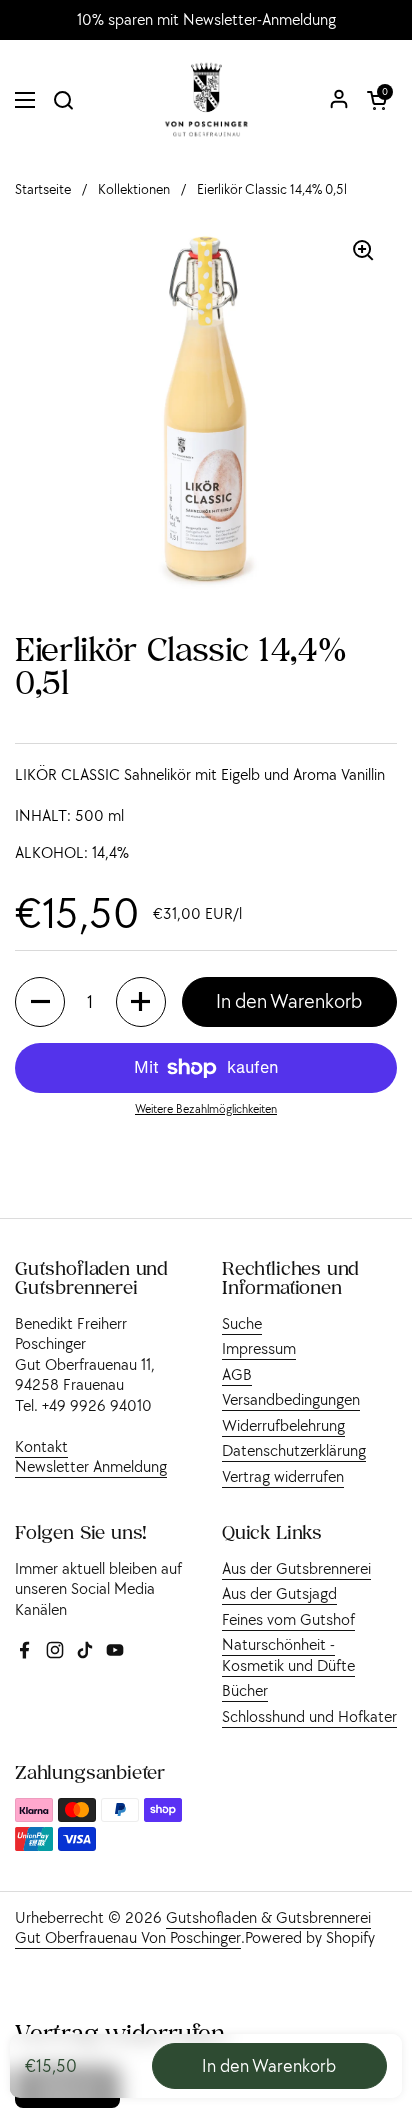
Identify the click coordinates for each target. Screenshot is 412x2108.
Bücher (245, 1690)
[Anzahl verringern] (40, 1002)
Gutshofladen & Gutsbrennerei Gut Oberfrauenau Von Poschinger (193, 1927)
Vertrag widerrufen (283, 1476)
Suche (242, 1323)
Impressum (259, 1348)
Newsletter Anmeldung (91, 1466)
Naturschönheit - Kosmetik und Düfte (288, 1654)
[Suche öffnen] (63, 100)
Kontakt (41, 1446)
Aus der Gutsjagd (279, 1593)
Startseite (43, 189)
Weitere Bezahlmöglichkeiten (206, 1108)
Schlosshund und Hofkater (309, 1716)
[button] (377, 100)
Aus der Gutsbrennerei (296, 1568)
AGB (237, 1374)
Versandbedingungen (291, 1399)
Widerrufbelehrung (283, 1425)
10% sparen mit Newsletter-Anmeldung (206, 20)
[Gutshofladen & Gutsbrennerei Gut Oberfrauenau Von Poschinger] (206, 100)
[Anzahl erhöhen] (141, 1002)
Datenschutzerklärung (294, 1450)
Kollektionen (134, 189)
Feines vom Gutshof (288, 1619)
